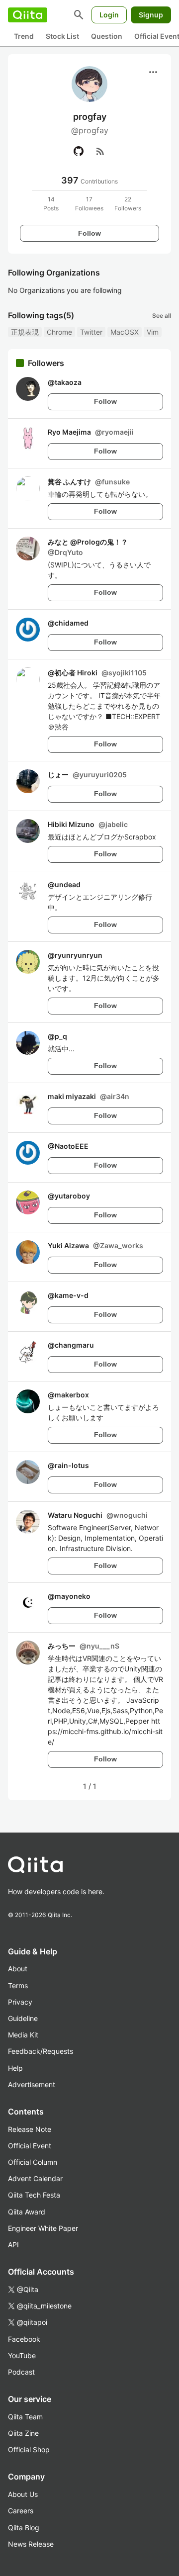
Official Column (33, 2162)
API (13, 2245)
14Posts (51, 204)
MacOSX (125, 332)
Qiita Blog (24, 2528)
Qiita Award (27, 2212)
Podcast (21, 2372)
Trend (24, 36)
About (18, 1969)
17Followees (89, 204)
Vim (153, 332)
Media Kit (23, 2035)
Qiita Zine (23, 2433)
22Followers (128, 204)
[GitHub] (79, 151)
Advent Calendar (35, 2178)
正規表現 (25, 332)
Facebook (24, 2339)
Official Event (30, 2146)
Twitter (91, 332)
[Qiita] (28, 15)
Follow (89, 233)
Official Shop (29, 2449)
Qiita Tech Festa (34, 2195)
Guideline (23, 2018)
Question (107, 36)
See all (162, 316)
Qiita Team (25, 2417)
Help (15, 2068)
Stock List (62, 36)
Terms (18, 1985)
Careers (21, 2511)
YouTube (22, 2355)
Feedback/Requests (41, 2051)
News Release (31, 2544)
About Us (23, 2494)
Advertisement (32, 2084)
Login (109, 15)
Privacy (20, 2002)
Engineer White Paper (43, 2228)
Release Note (30, 2129)
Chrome (59, 332)
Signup (151, 15)
